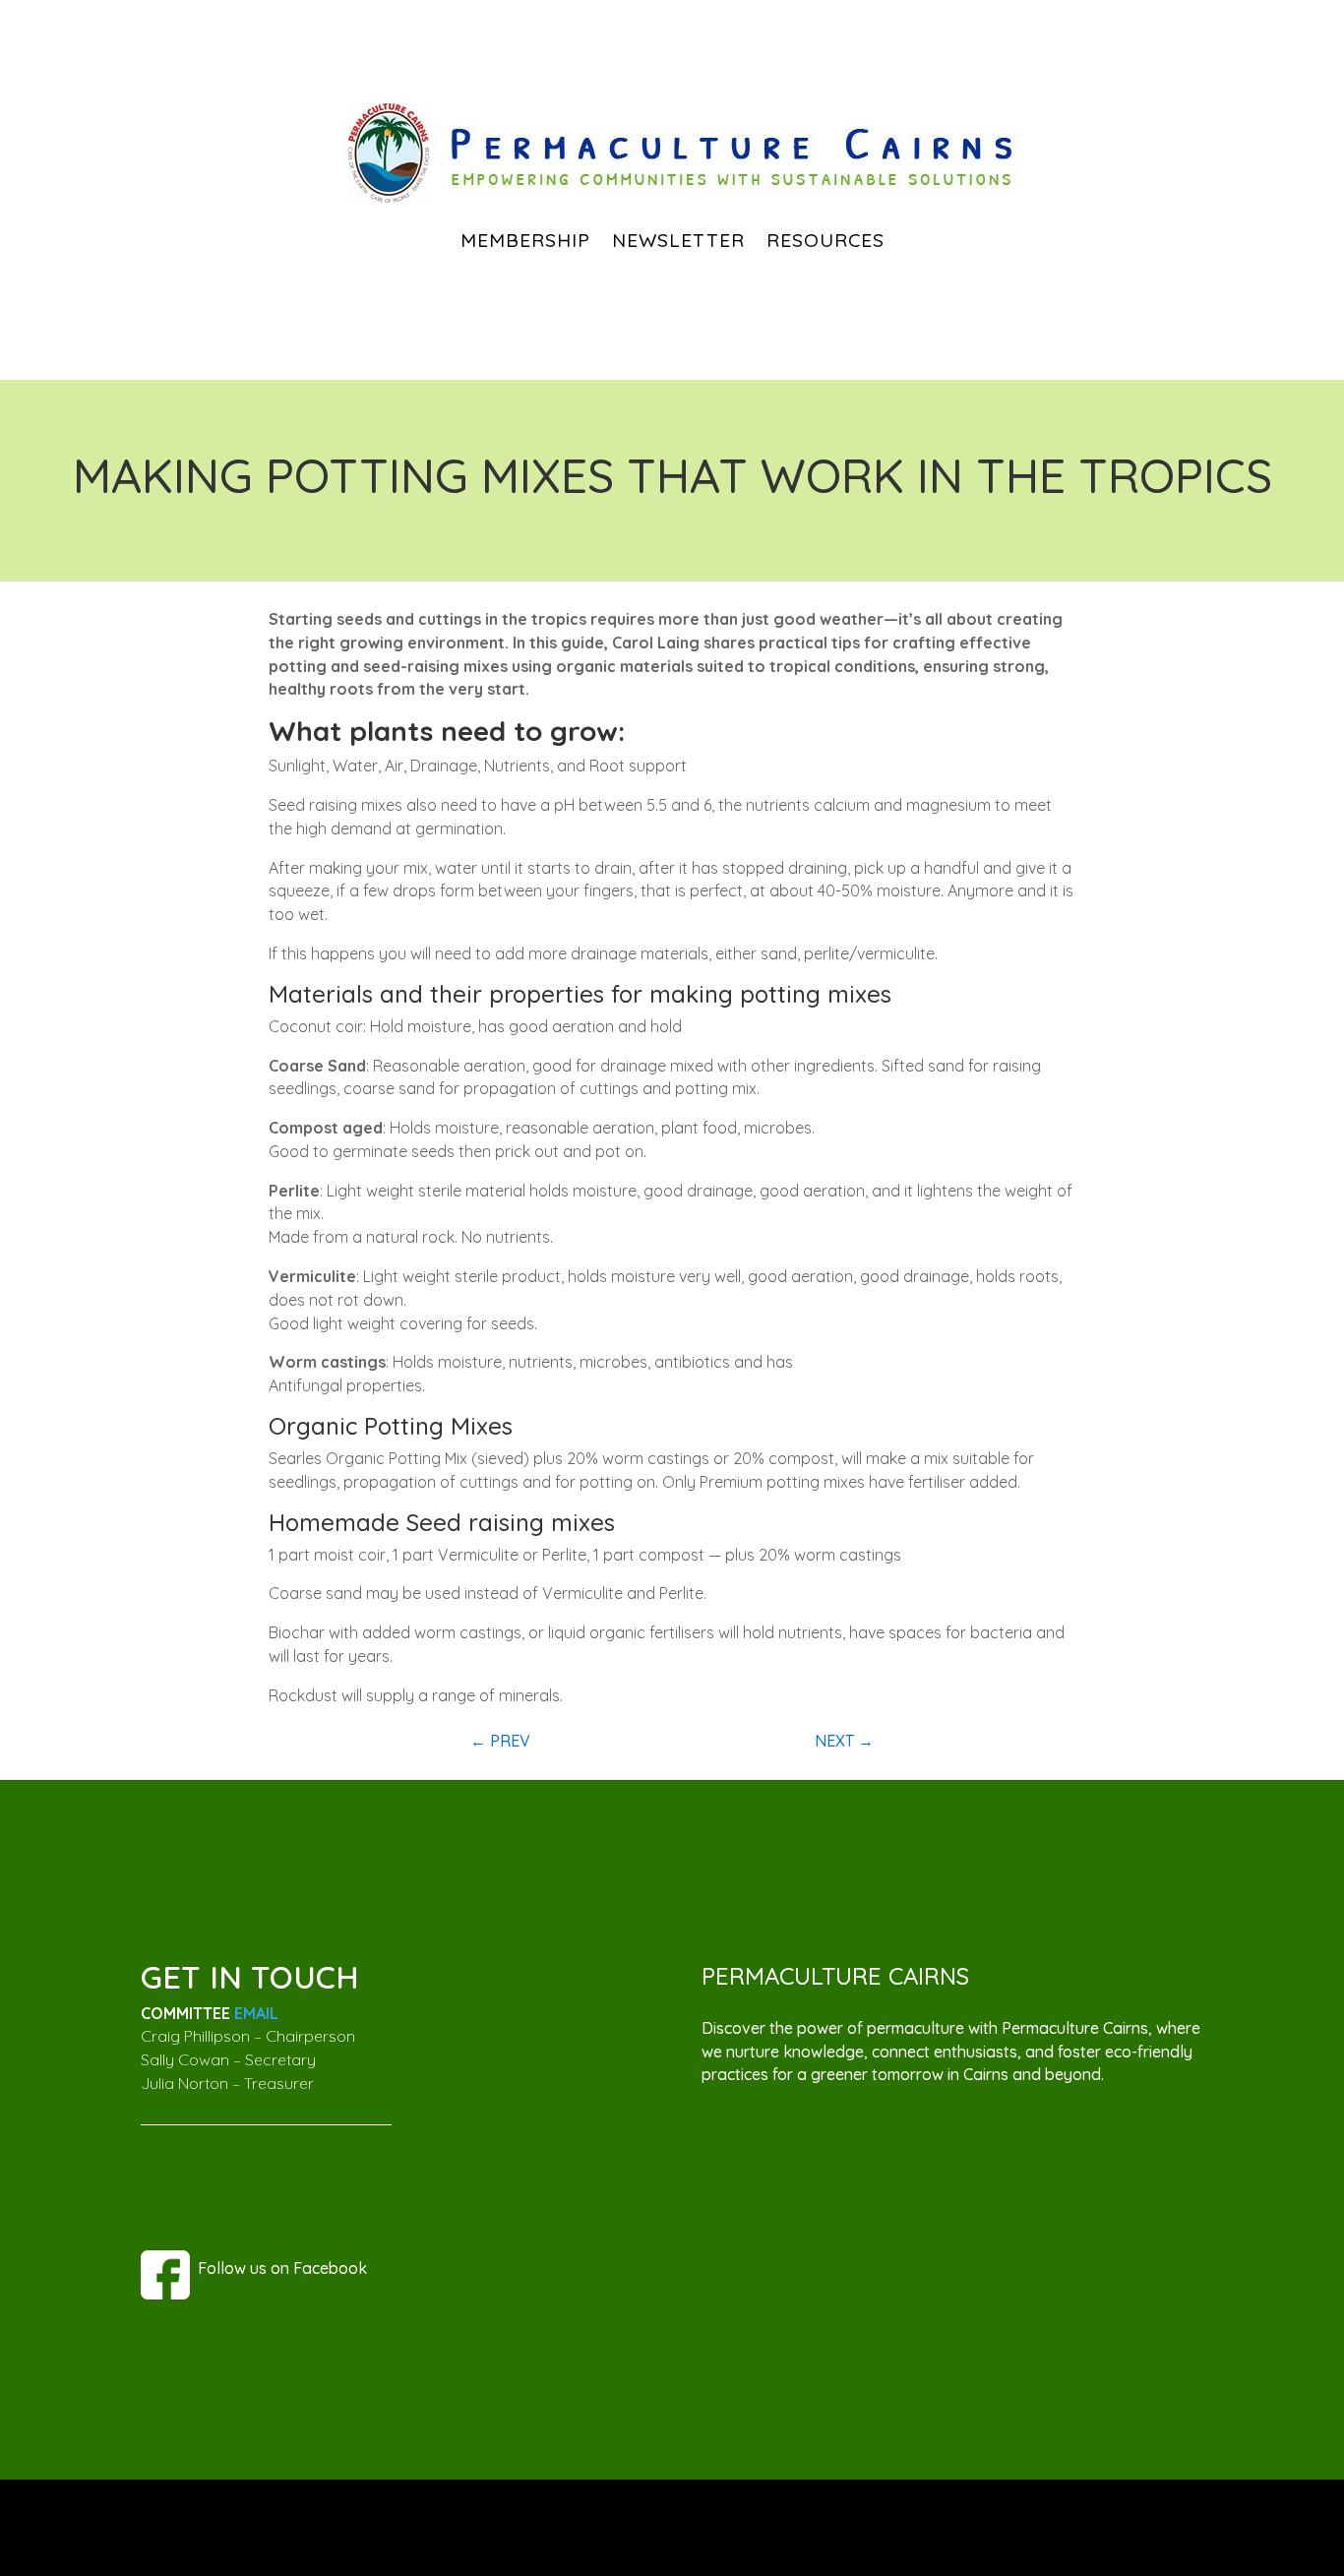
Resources (825, 240)
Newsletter (678, 240)
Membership (525, 240)
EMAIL (256, 2013)
